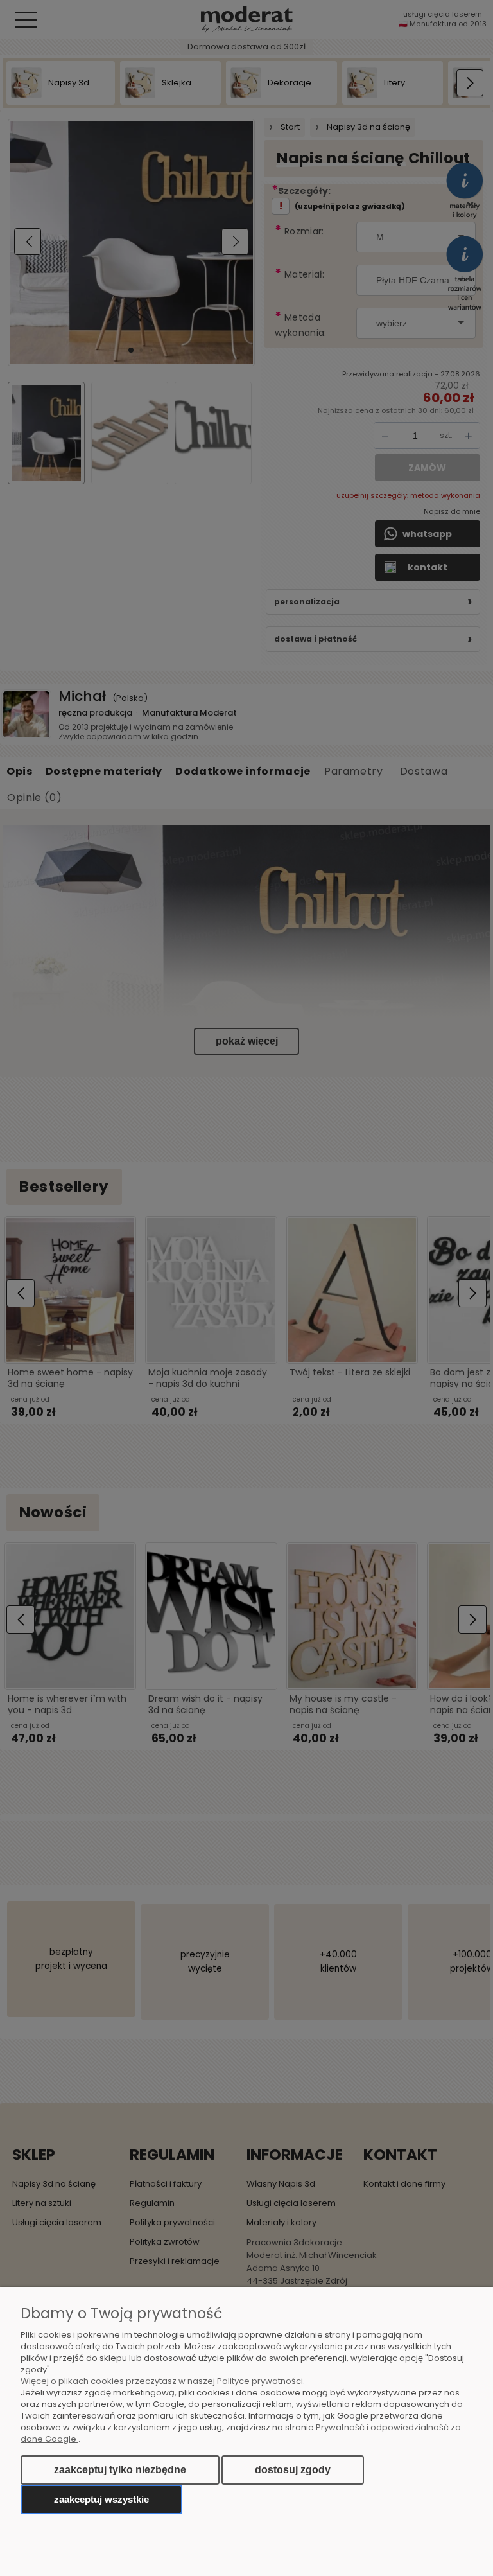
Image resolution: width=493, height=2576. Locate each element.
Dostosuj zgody (293, 2470)
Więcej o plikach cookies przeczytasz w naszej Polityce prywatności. (163, 2381)
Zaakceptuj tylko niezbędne (120, 2470)
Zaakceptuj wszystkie (101, 2499)
